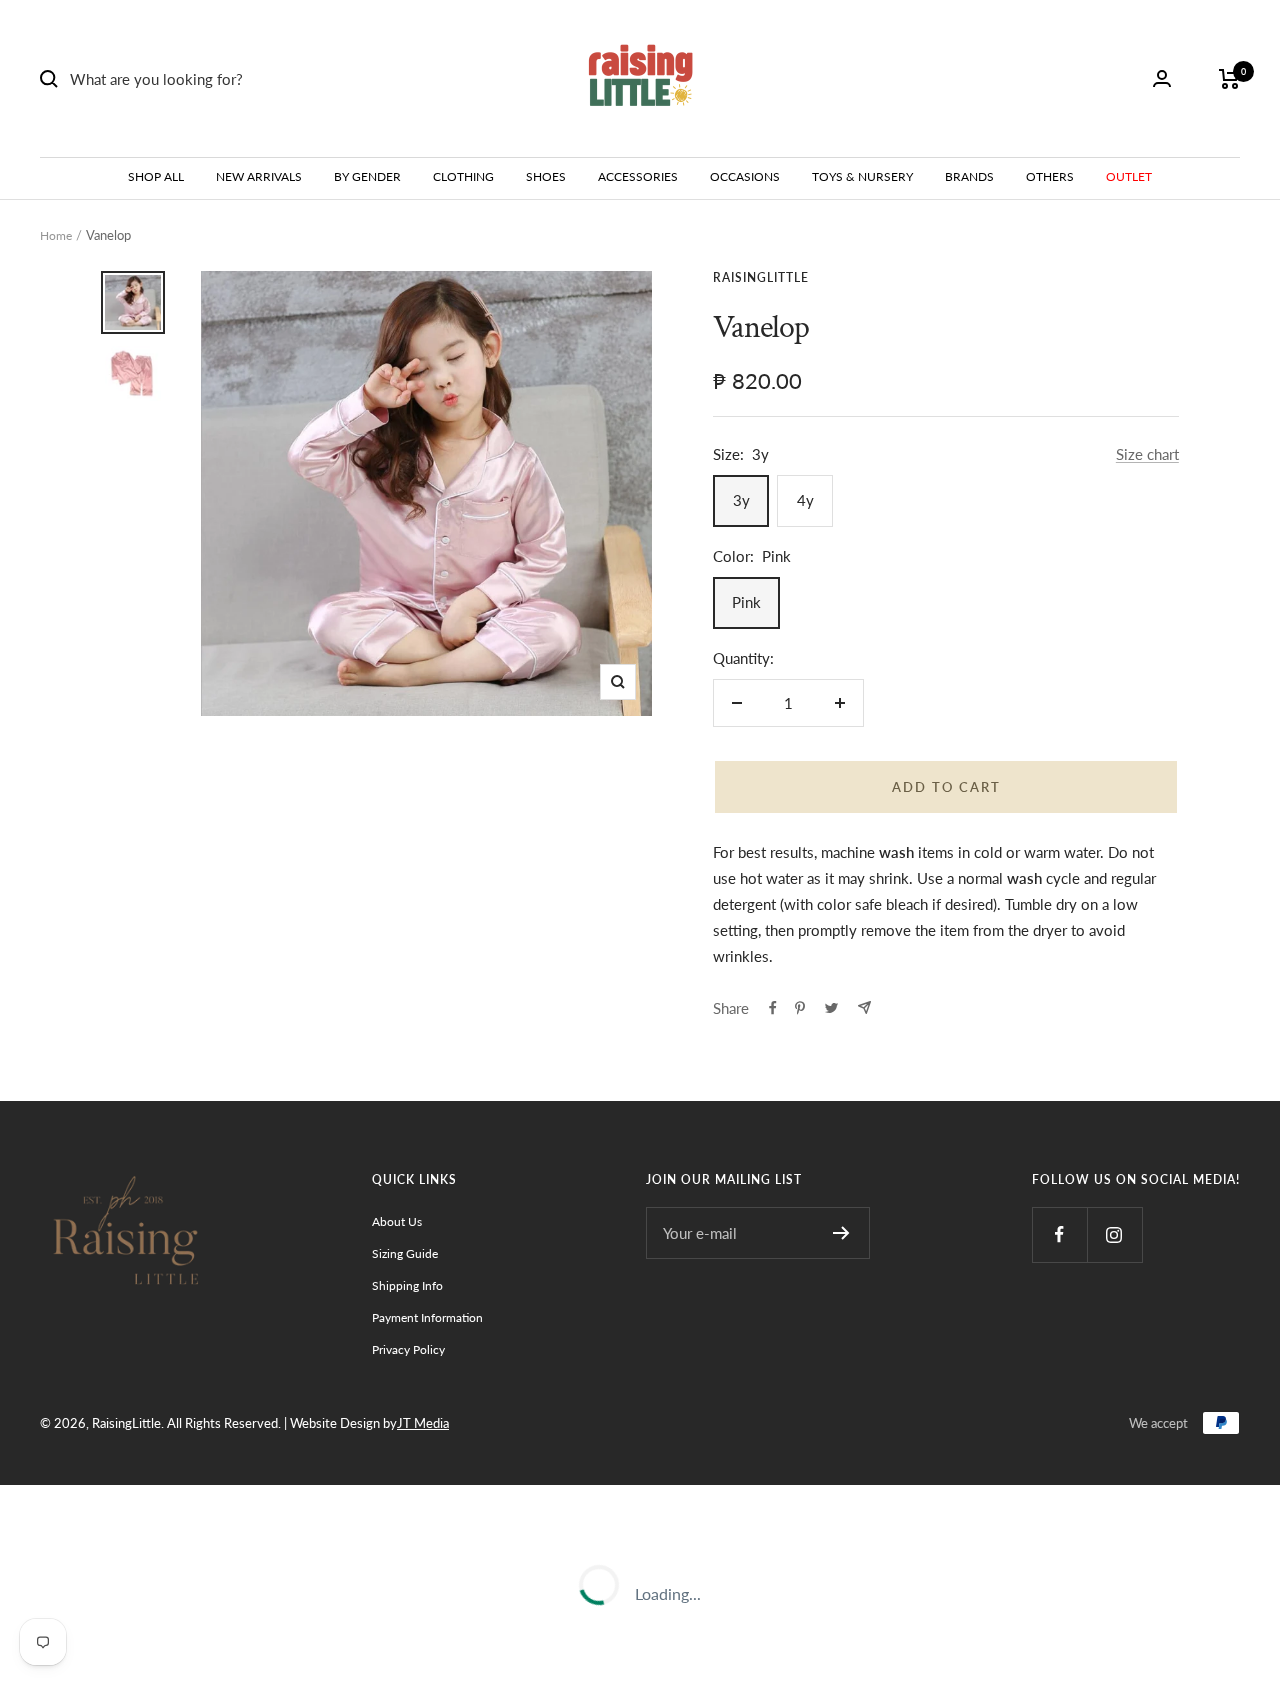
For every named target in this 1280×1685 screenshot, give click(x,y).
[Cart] (1229, 79)
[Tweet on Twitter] (831, 1008)
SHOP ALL (156, 176)
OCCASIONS (745, 176)
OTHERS (1050, 176)
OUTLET (1129, 176)
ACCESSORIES (638, 176)
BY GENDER (367, 176)
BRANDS (969, 176)
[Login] (1162, 78)
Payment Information (427, 1317)
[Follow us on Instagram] (1114, 1234)
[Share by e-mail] (864, 1007)
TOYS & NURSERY (862, 176)
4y (805, 500)
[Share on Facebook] (773, 1008)
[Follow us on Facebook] (1059, 1234)
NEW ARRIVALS (259, 176)
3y (741, 500)
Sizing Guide (405, 1253)
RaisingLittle (761, 277)
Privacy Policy (408, 1349)
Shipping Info (407, 1285)
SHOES (546, 176)
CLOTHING (463, 176)
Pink (746, 602)
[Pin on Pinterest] (800, 1008)
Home (56, 235)
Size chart (1147, 454)
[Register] (841, 1233)
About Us (397, 1221)
